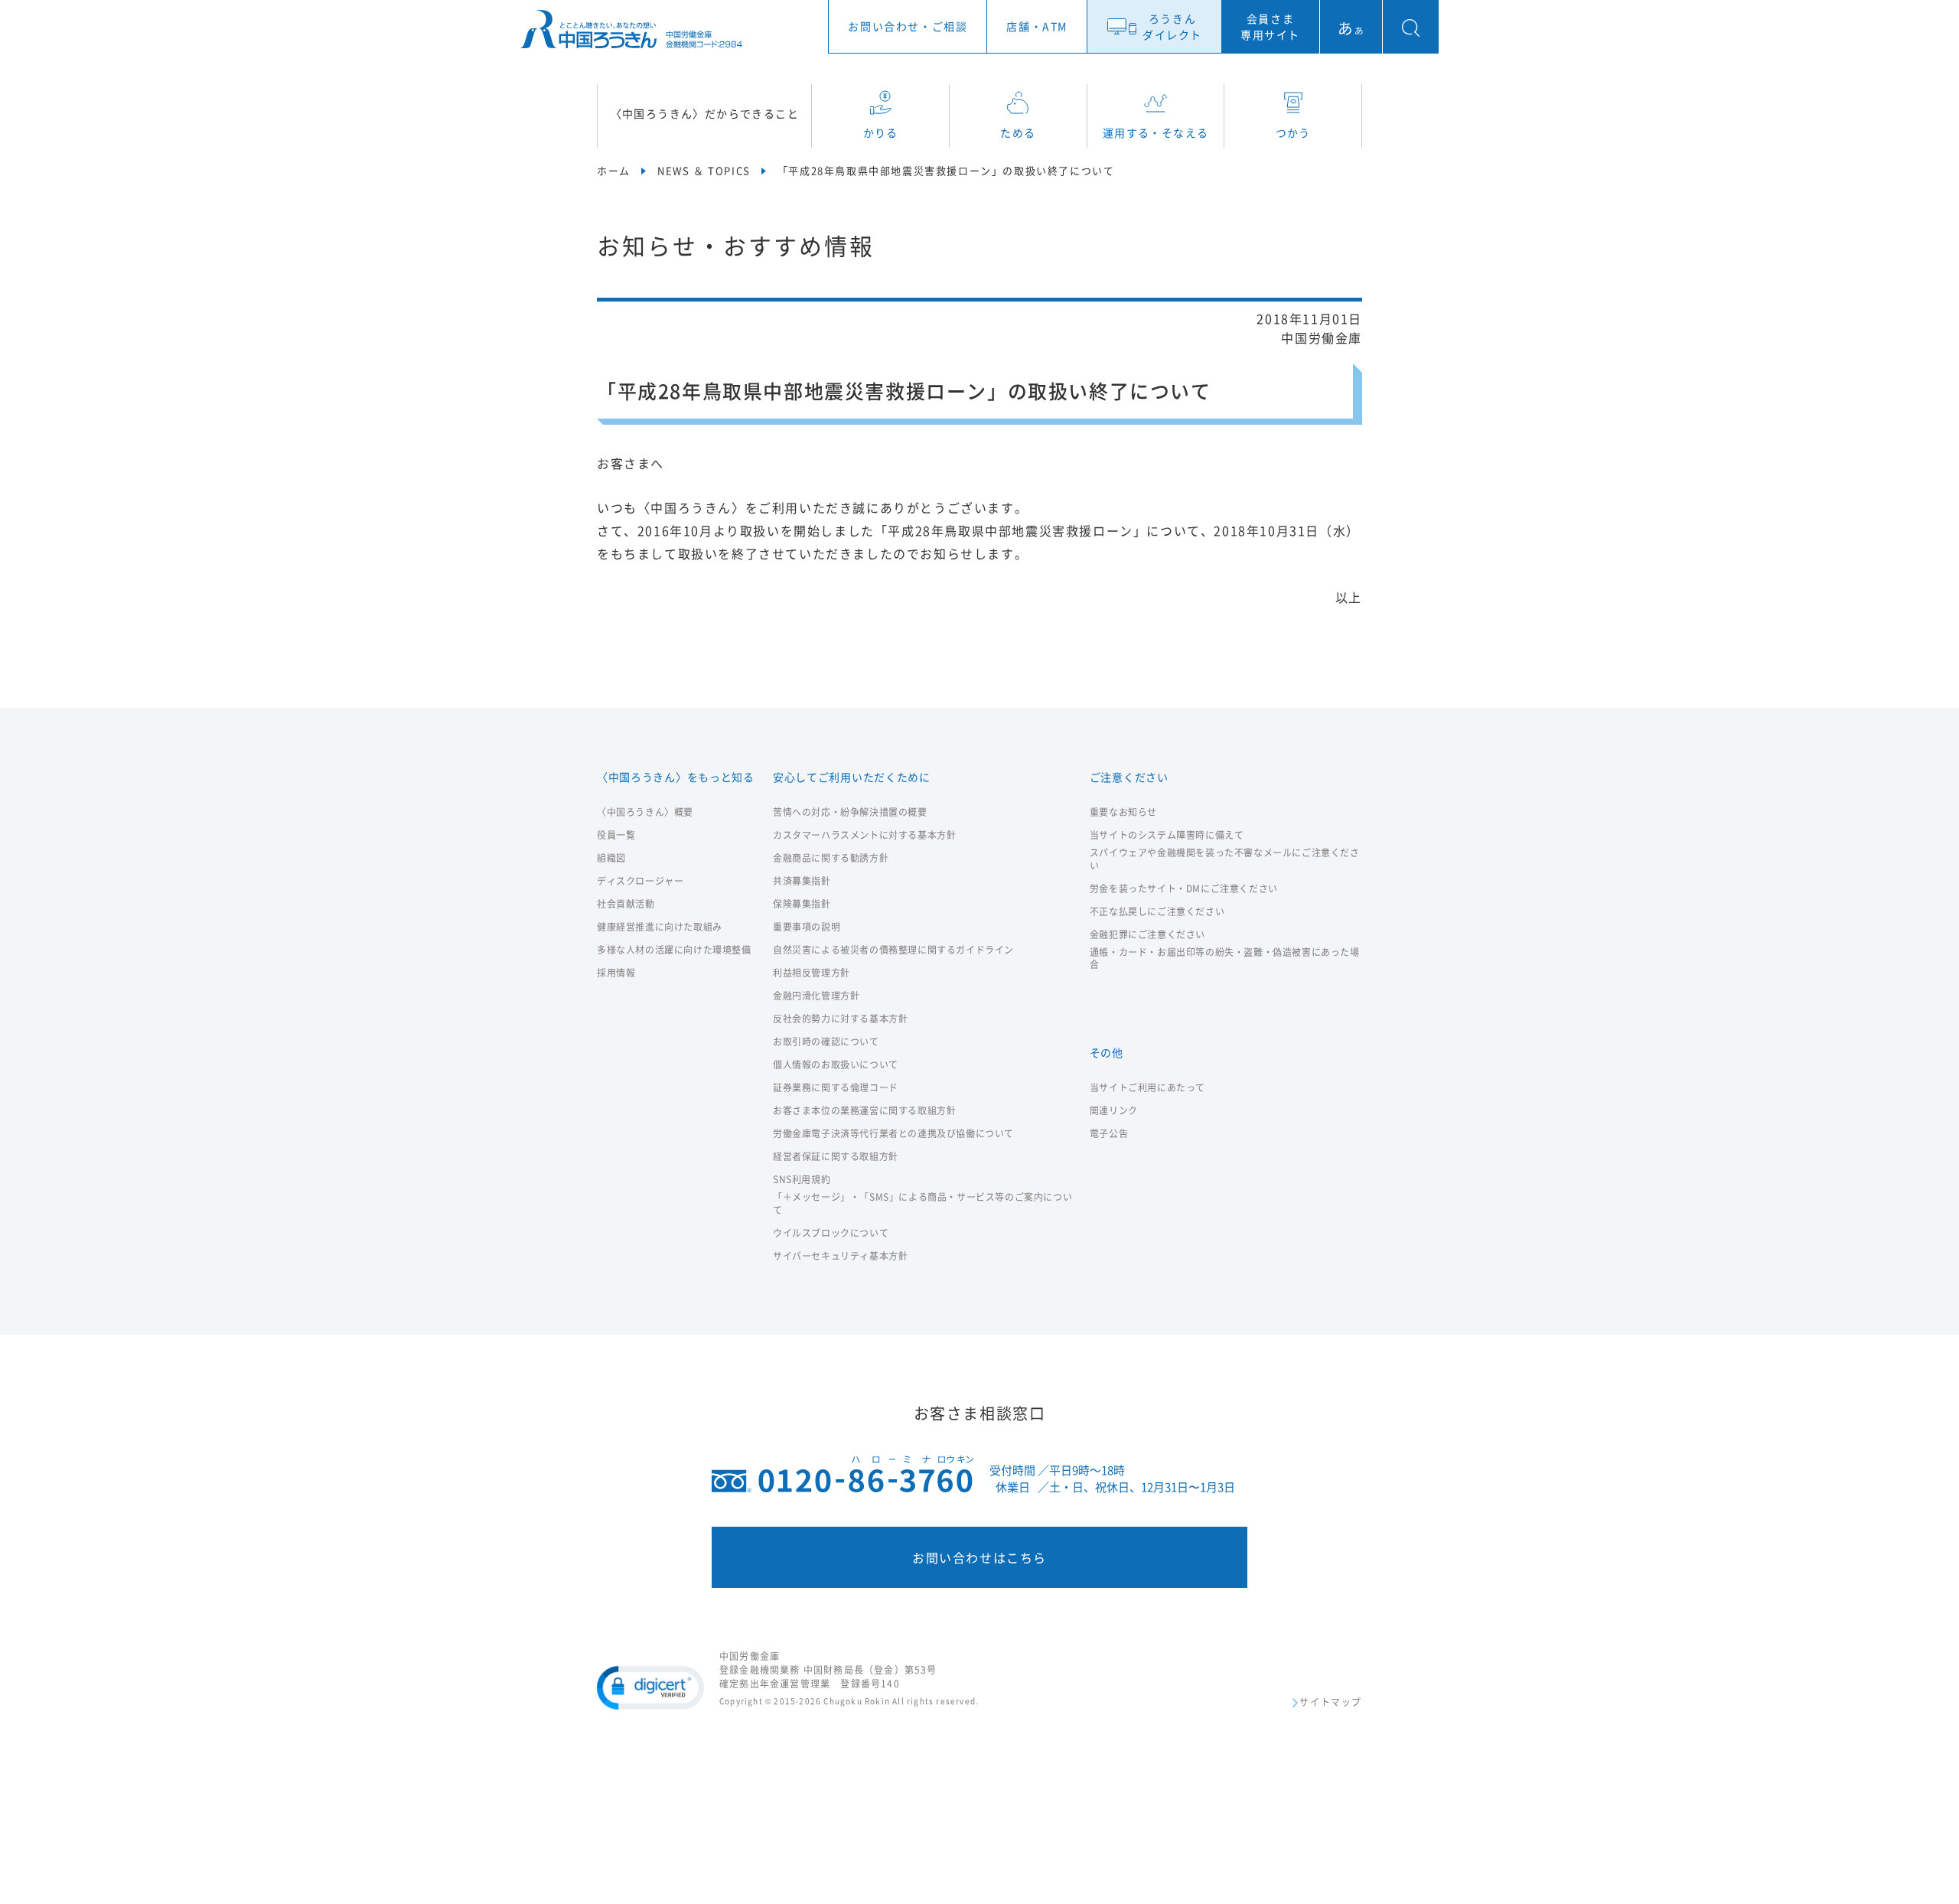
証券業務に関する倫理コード (836, 1088)
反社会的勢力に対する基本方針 (840, 1019)
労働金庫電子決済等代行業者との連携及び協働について (893, 1134)
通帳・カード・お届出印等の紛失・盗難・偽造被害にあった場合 (1225, 959)
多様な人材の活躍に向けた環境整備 (674, 950)
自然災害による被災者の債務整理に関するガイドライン (893, 950)
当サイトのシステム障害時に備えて (1167, 835)
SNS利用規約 (802, 1180)
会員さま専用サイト (1270, 26)
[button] (650, 1687)
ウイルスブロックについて (831, 1233)
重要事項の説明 (807, 927)
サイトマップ (1331, 1703)
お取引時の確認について (826, 1042)
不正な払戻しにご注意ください (1157, 912)
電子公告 (1109, 1134)
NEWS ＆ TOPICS (704, 170)
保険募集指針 (802, 904)
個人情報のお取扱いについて (836, 1065)
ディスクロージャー (640, 881)
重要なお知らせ (1123, 812)
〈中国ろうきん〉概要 (645, 812)
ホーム (614, 170)
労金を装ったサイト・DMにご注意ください (1184, 889)
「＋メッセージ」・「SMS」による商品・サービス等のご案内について (922, 1204)
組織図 (611, 858)
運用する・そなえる (1156, 132)
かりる (881, 132)
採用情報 (616, 973)
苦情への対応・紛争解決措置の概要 (850, 812)
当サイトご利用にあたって (1147, 1088)
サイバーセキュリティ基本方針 (840, 1256)
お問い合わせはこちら (979, 1557)
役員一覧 (616, 835)
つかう (1293, 132)
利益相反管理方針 (812, 973)
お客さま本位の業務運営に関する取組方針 (864, 1111)
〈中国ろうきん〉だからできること (705, 113)
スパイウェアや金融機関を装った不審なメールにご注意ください (1225, 859)
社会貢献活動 (626, 904)
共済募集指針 (802, 881)
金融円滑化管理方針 (816, 996)
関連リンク (1114, 1111)
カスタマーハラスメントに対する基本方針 (864, 835)
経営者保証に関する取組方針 (836, 1157)
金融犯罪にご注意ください (1147, 935)
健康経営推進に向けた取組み (660, 927)
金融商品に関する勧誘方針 (831, 858)
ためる (1018, 132)
